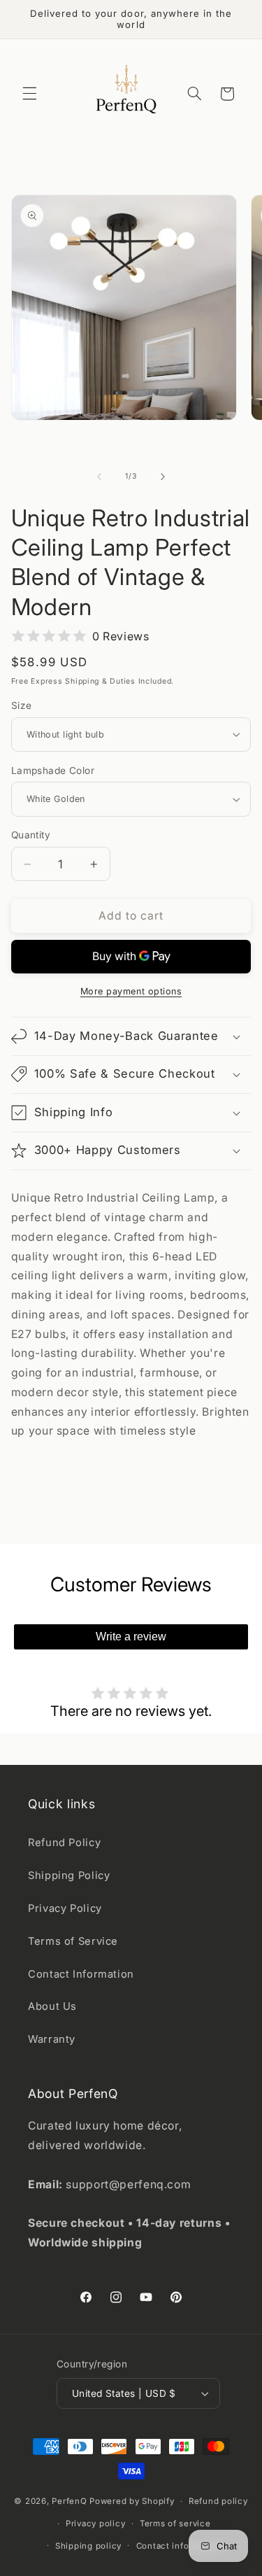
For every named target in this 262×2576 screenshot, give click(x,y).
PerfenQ (69, 2501)
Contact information (179, 2546)
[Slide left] (99, 477)
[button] (29, 94)
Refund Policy (64, 1843)
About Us (52, 2006)
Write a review (131, 1637)
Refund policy (218, 2501)
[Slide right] (163, 477)
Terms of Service (73, 1941)
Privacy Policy (65, 1908)
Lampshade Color (53, 770)
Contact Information (81, 1974)
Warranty (52, 2039)
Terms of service (175, 2524)
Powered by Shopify (132, 2501)
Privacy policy (95, 2524)
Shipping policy (88, 2546)
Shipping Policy (69, 1875)
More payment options (131, 991)
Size (22, 705)
